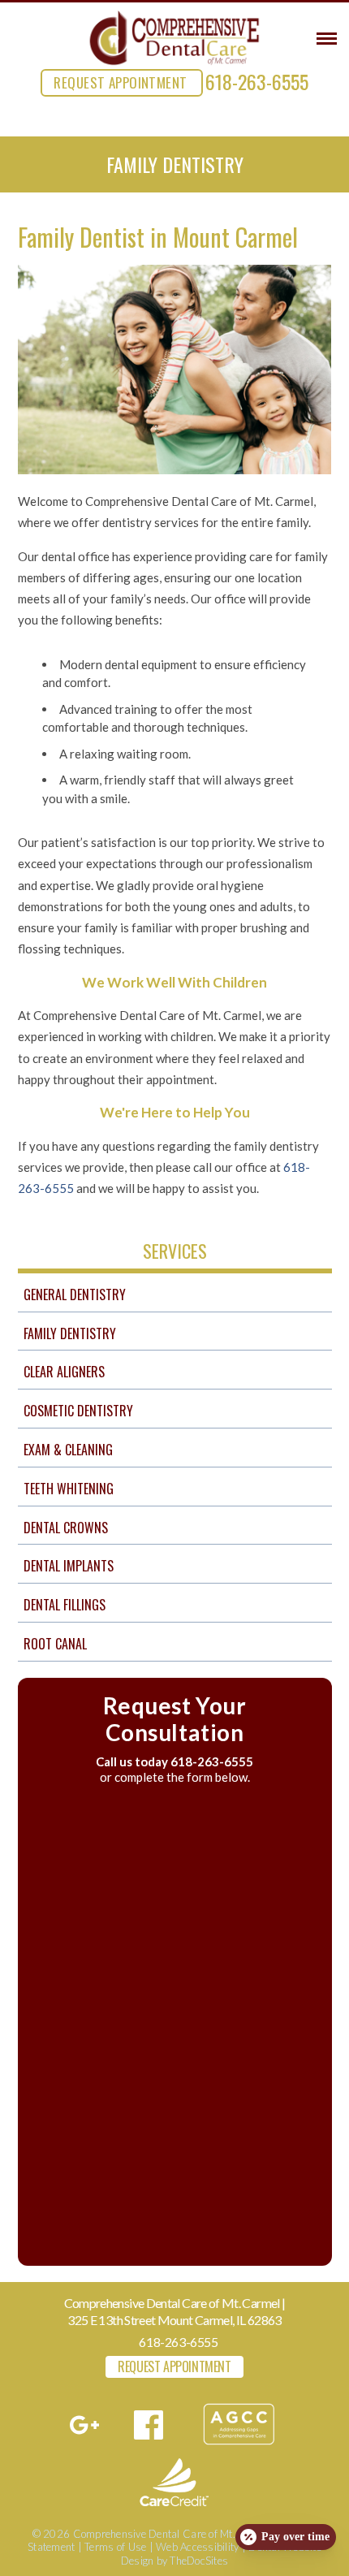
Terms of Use (115, 2547)
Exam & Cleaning (68, 1450)
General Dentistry (75, 1294)
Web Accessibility (197, 2547)
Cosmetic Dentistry (78, 1411)
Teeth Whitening (69, 1489)
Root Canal (55, 1644)
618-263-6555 (257, 81)
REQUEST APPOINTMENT (120, 82)
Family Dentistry (70, 1333)
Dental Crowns (66, 1528)
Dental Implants (69, 1566)
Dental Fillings (65, 1605)
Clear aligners (64, 1372)
